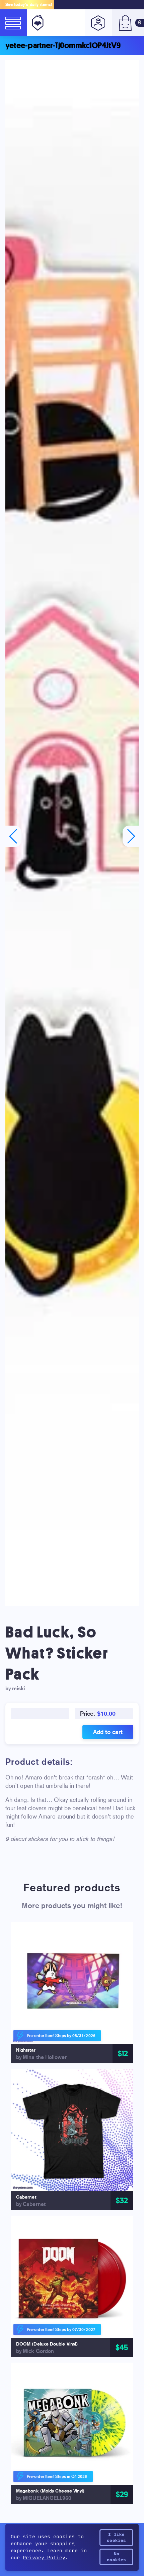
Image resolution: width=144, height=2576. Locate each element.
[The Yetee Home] (37, 23)
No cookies (116, 2557)
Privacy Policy (44, 2558)
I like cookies (116, 2538)
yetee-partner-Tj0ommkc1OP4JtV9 (63, 45)
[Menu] (13, 23)
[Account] (98, 23)
